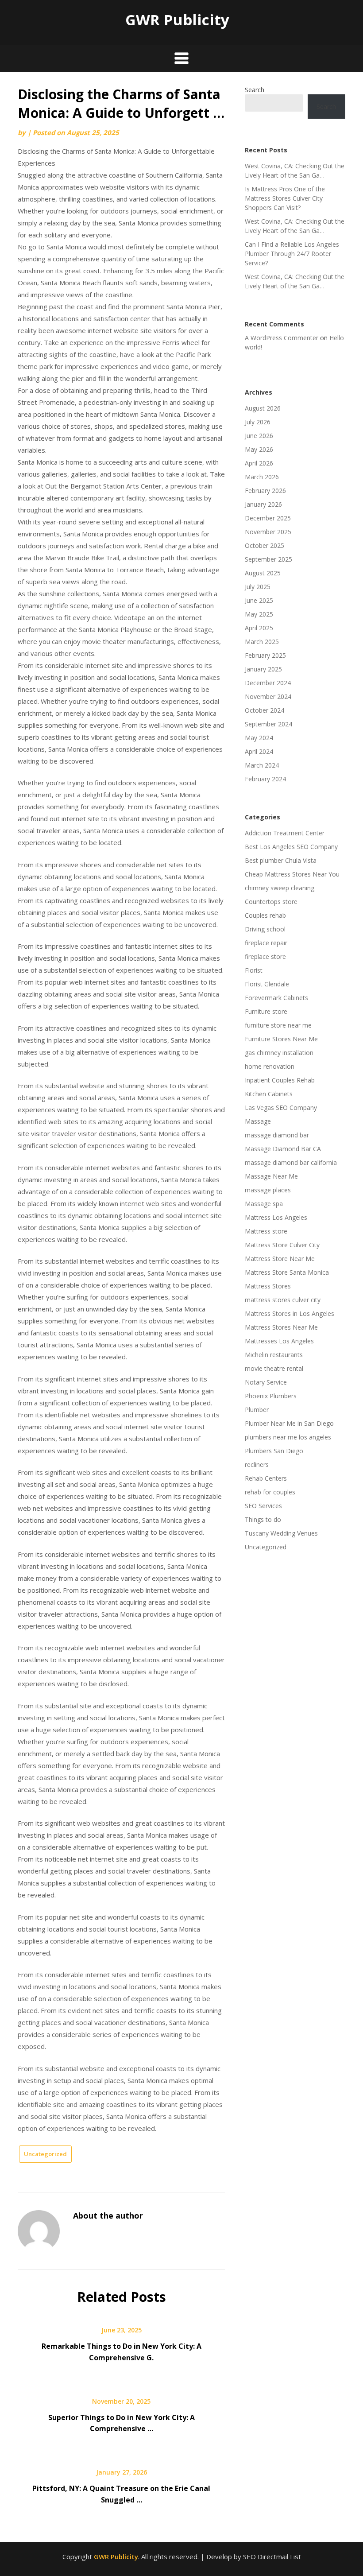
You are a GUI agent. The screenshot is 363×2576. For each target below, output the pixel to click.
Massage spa (264, 1204)
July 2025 (258, 587)
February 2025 (265, 655)
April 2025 (259, 628)
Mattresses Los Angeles (279, 1341)
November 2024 (268, 696)
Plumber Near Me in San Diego (289, 1423)
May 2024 (259, 738)
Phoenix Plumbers (271, 1396)
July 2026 (258, 422)
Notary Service (266, 1382)
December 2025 (268, 518)
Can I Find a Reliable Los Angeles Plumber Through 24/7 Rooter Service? (292, 254)
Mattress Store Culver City (282, 1245)
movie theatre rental (274, 1368)
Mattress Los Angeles (276, 1217)
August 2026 (263, 408)
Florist (254, 970)
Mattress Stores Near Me (281, 1327)
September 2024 (268, 724)
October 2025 (265, 545)
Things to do (263, 1519)
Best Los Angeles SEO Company (291, 847)
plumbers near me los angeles (288, 1437)
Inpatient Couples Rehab (280, 1080)
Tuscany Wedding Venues (281, 1533)
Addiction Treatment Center (285, 833)
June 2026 (259, 436)
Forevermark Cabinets (276, 998)
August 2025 (263, 573)
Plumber (257, 1410)
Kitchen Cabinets (269, 1094)
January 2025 (263, 669)
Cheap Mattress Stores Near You (292, 874)
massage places (268, 1190)
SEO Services (263, 1506)
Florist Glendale (267, 984)
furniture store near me (278, 1025)
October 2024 (265, 710)
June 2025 (259, 600)
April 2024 (259, 751)
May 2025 (259, 614)
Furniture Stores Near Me (281, 1039)
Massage (258, 1121)
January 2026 (263, 504)
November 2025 (268, 532)
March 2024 (262, 765)
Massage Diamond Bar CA (283, 1149)
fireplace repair (266, 943)
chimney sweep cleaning (280, 888)
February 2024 (265, 779)
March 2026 (262, 477)
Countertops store (271, 902)
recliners (257, 1465)
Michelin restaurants (274, 1355)
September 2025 (268, 559)
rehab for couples (270, 1492)
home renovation (270, 1066)
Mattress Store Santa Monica (287, 1272)
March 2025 (262, 642)
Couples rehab (265, 915)
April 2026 (259, 463)
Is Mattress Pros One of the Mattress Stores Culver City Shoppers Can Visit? (285, 198)
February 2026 (265, 491)
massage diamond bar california (291, 1162)
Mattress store (266, 1231)
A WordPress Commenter (282, 338)
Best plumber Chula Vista (281, 860)
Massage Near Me (271, 1176)
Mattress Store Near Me (280, 1259)
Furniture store (266, 1011)
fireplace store (265, 956)
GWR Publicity (177, 20)
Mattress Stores (268, 1286)
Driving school (265, 929)
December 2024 (268, 683)
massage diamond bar (277, 1135)
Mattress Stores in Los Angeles (290, 1313)
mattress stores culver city (283, 1300)
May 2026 (259, 449)
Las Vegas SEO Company (281, 1108)
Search (255, 90)
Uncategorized (45, 2154)
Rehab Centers (266, 1478)
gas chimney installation (279, 1053)
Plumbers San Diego (274, 1451)
